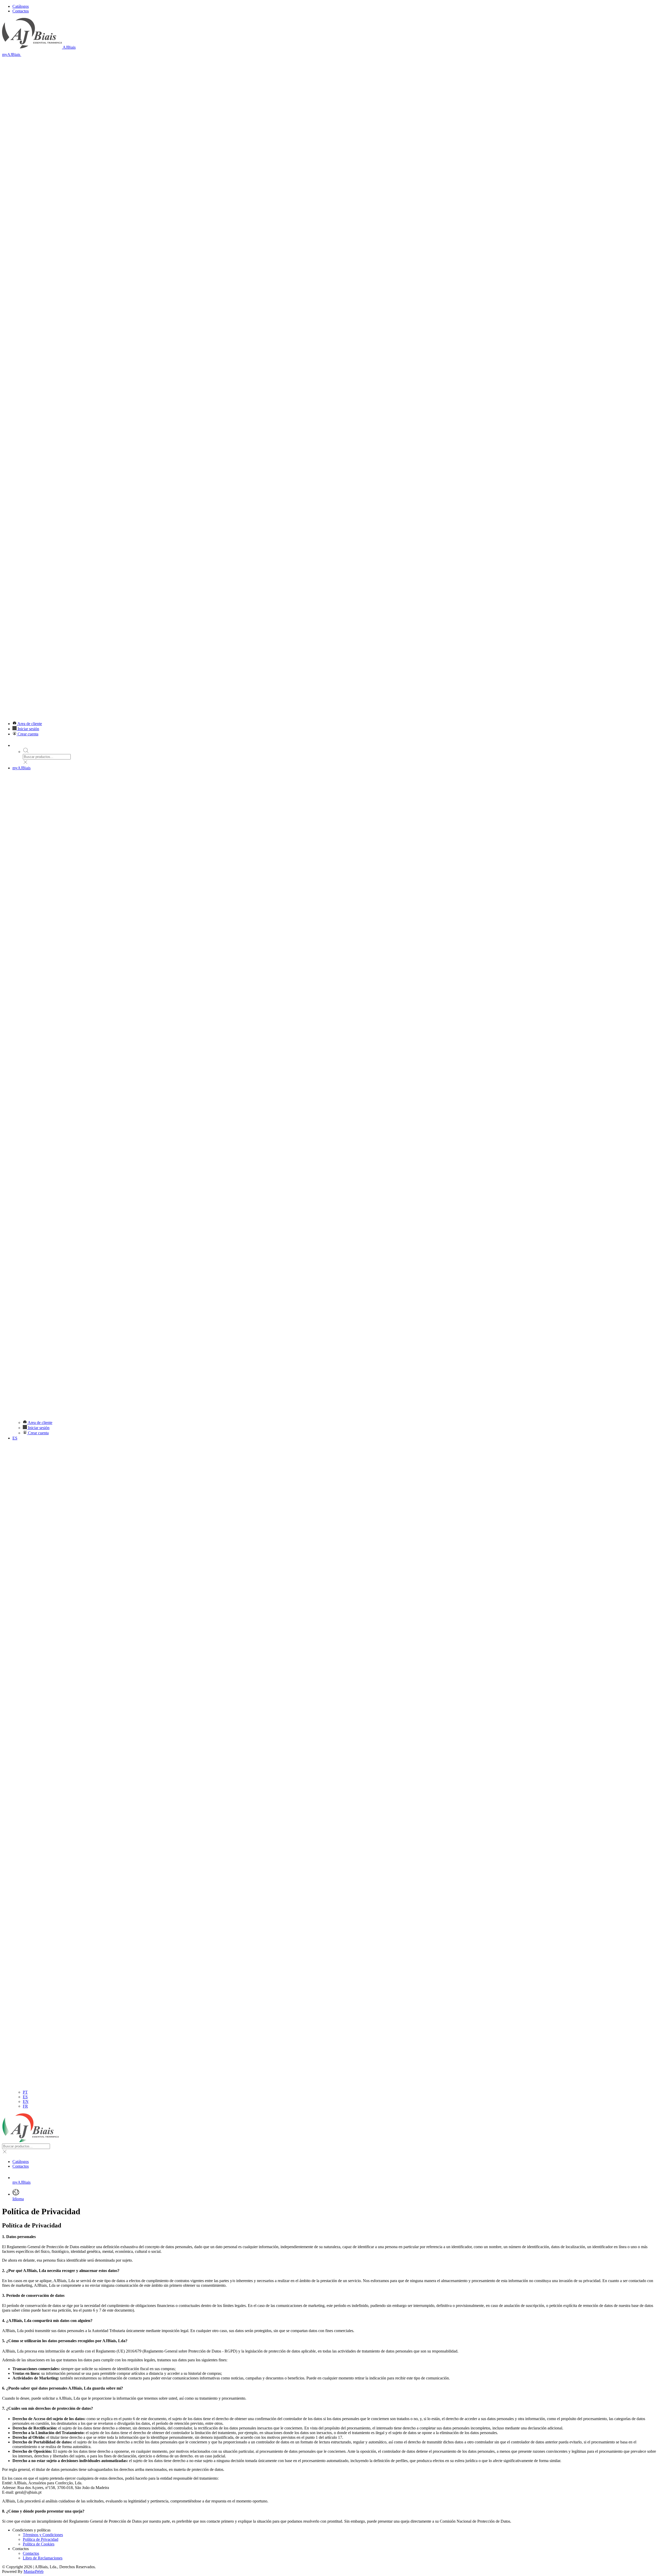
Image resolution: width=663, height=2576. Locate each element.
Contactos (21, 11)
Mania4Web (34, 2571)
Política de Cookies (39, 2544)
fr (25, 2106)
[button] (331, 383)
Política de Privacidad (41, 2539)
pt (25, 2092)
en (26, 2101)
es (25, 2097)
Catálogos (21, 6)
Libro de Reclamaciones (43, 2558)
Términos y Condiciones (43, 2535)
